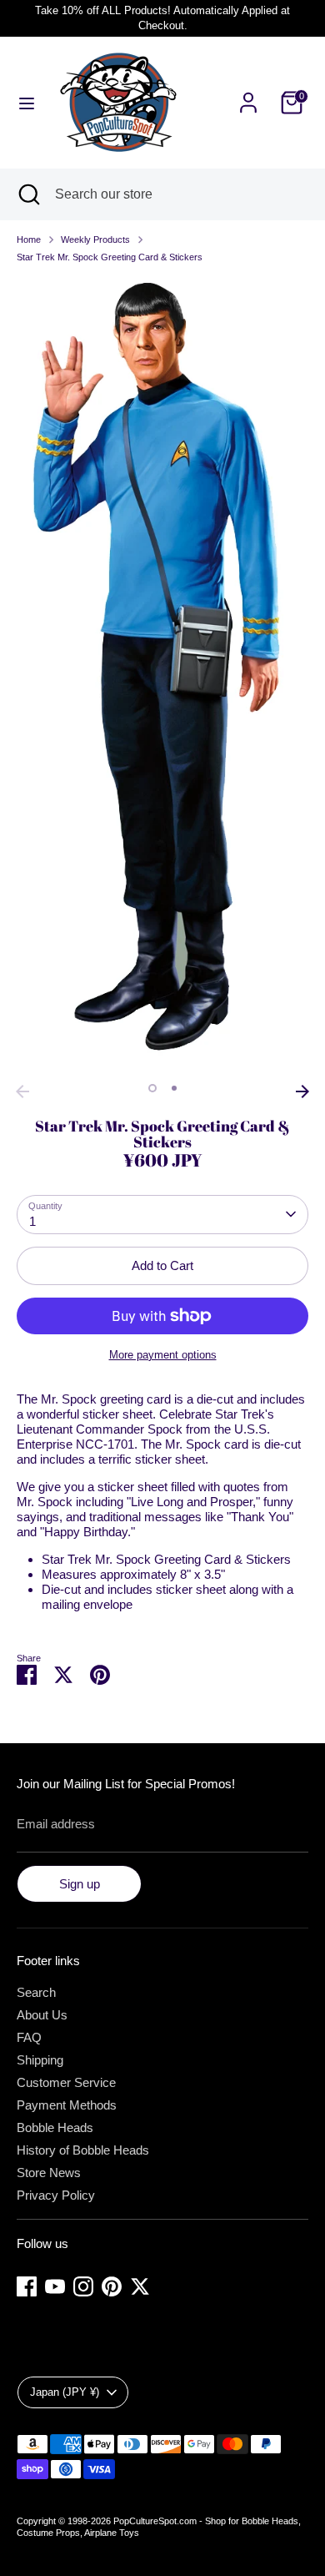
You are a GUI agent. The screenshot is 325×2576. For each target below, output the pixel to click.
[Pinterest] (112, 2286)
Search (36, 1992)
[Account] (248, 93)
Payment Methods (67, 2105)
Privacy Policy (56, 2195)
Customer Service (66, 2082)
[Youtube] (55, 2286)
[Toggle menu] (27, 103)
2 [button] (174, 1088)
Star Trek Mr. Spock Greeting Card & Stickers (110, 257)
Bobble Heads (55, 2127)
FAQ (29, 2037)
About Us (42, 2015)
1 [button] (152, 1088)
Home (29, 239)
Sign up (80, 1884)
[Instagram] (83, 2286)
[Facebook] (27, 2286)
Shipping (40, 2060)
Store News (49, 2173)
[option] (162, 676)
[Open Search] (27, 194)
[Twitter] (140, 2286)
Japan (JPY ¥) (65, 2392)
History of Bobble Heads (83, 2150)
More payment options (163, 1355)
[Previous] (22, 1091)
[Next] (302, 1091)
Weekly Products (95, 239)
